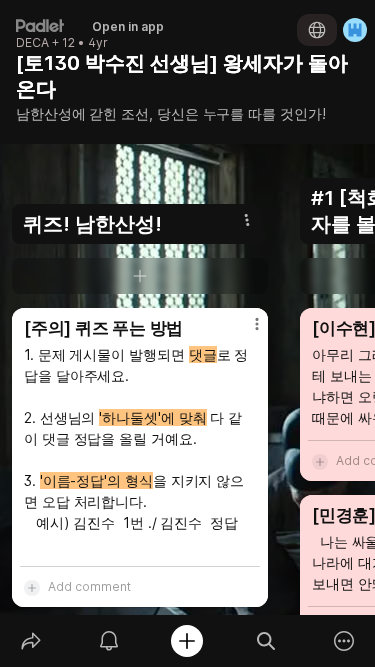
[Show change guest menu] (355, 30)
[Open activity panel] (109, 641)
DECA (32, 43)
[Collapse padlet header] (317, 63)
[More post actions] (244, 332)
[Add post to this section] (140, 276)
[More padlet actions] (344, 641)
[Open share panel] (31, 641)
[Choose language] (317, 30)
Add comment (89, 586)
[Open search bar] (266, 641)
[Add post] (187, 641)
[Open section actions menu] (247, 220)
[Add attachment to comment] (32, 587)
